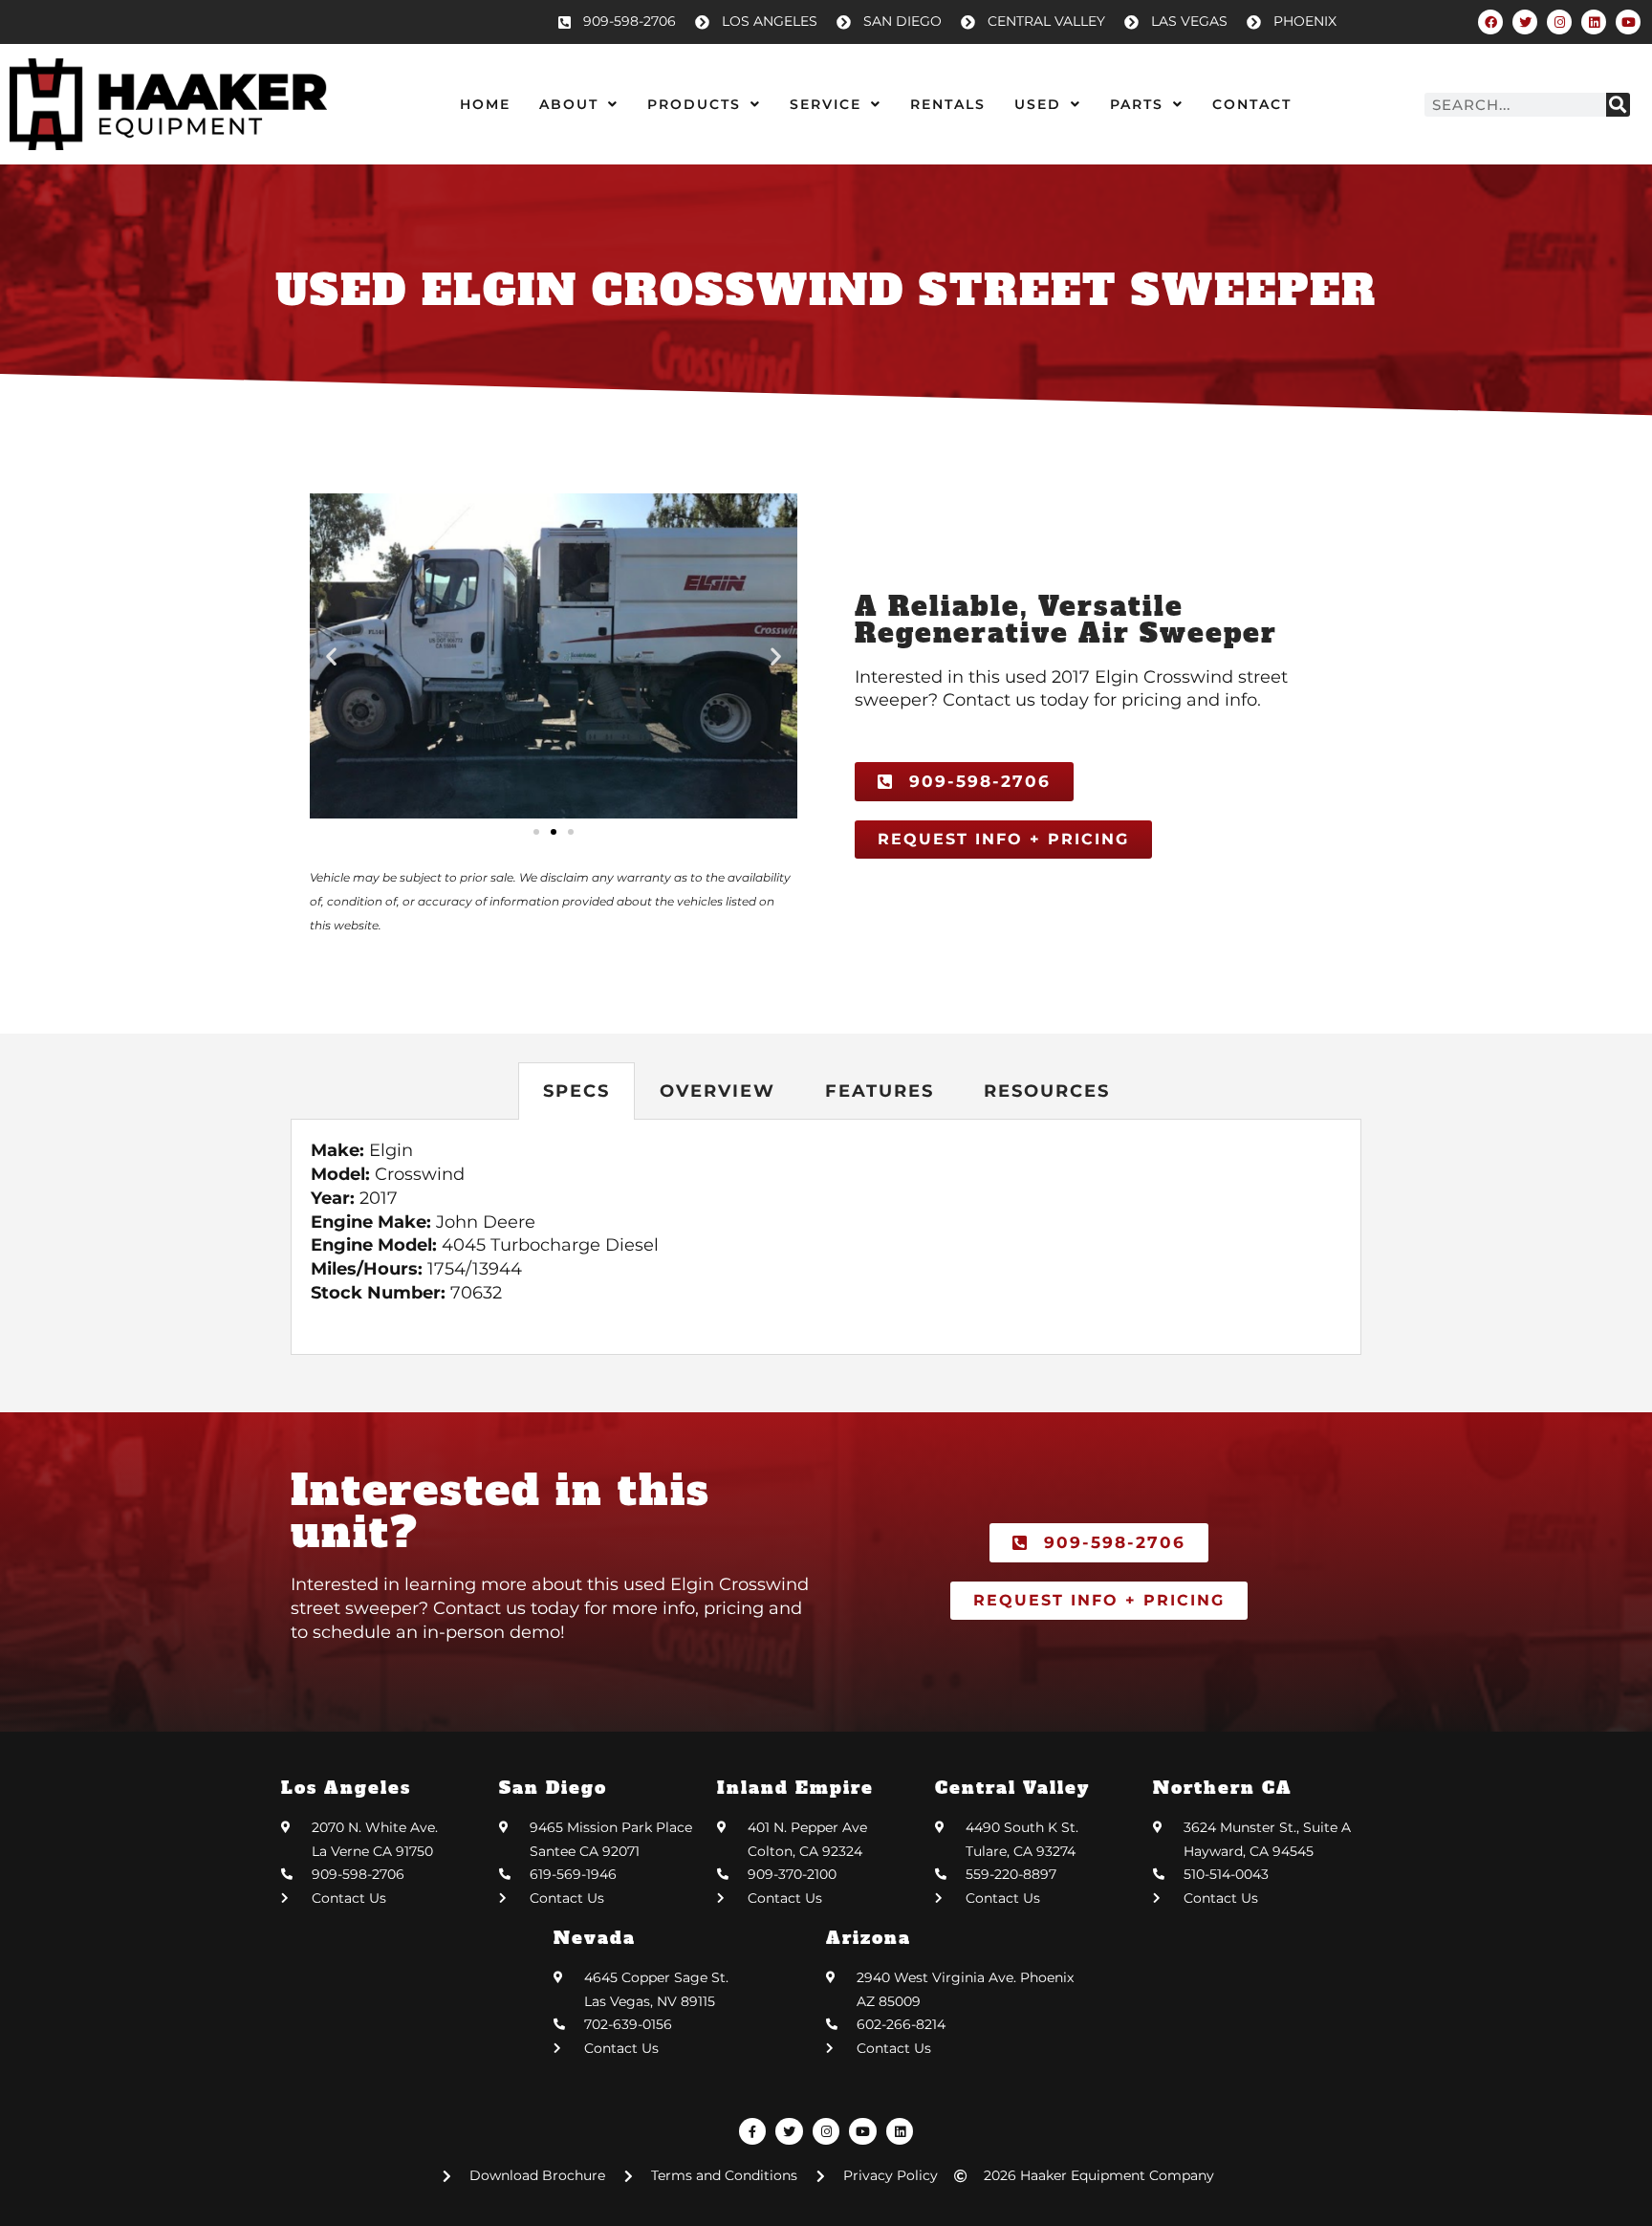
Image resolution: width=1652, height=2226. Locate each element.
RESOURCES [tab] (1047, 1091)
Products (694, 104)
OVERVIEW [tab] (717, 1091)
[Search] (1618, 105)
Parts (1137, 104)
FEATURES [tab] (880, 1091)
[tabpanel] (826, 1237)
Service (826, 104)
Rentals (948, 104)
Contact (1252, 104)
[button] (331, 656)
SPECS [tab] (576, 1091)
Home (485, 104)
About (569, 104)
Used (1038, 104)
